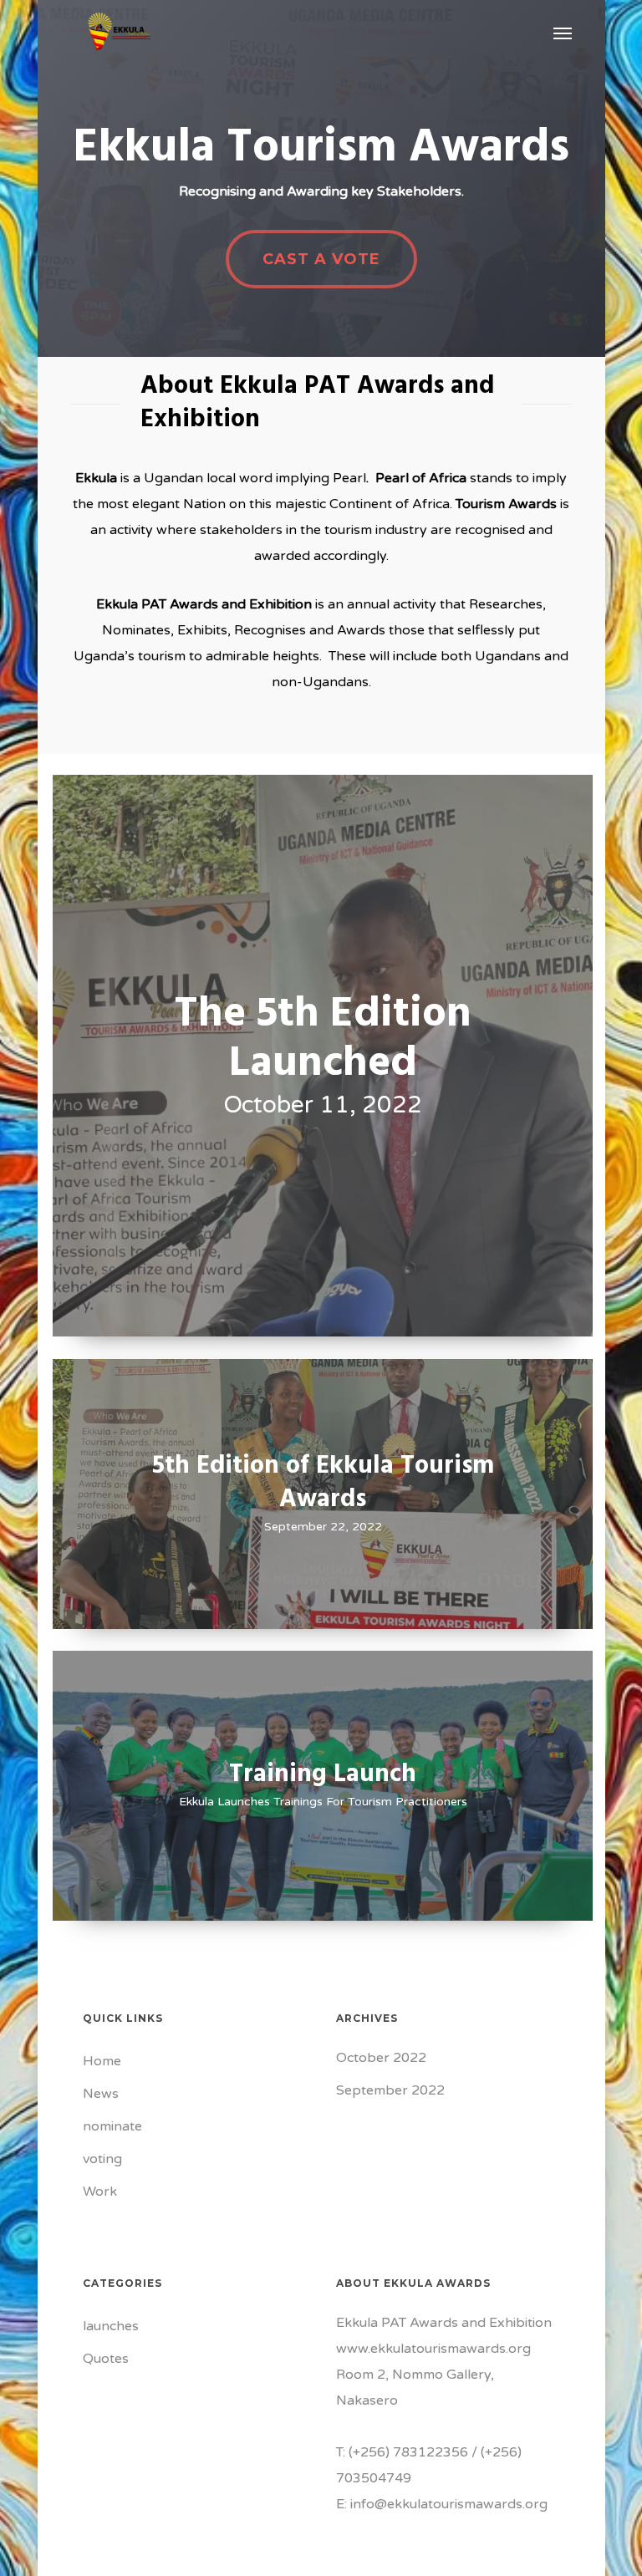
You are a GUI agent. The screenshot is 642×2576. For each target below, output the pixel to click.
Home (102, 2061)
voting (102, 2159)
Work (100, 2192)
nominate (112, 2126)
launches (111, 2326)
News (101, 2094)
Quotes (106, 2359)
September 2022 (390, 2090)
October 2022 (381, 2058)
